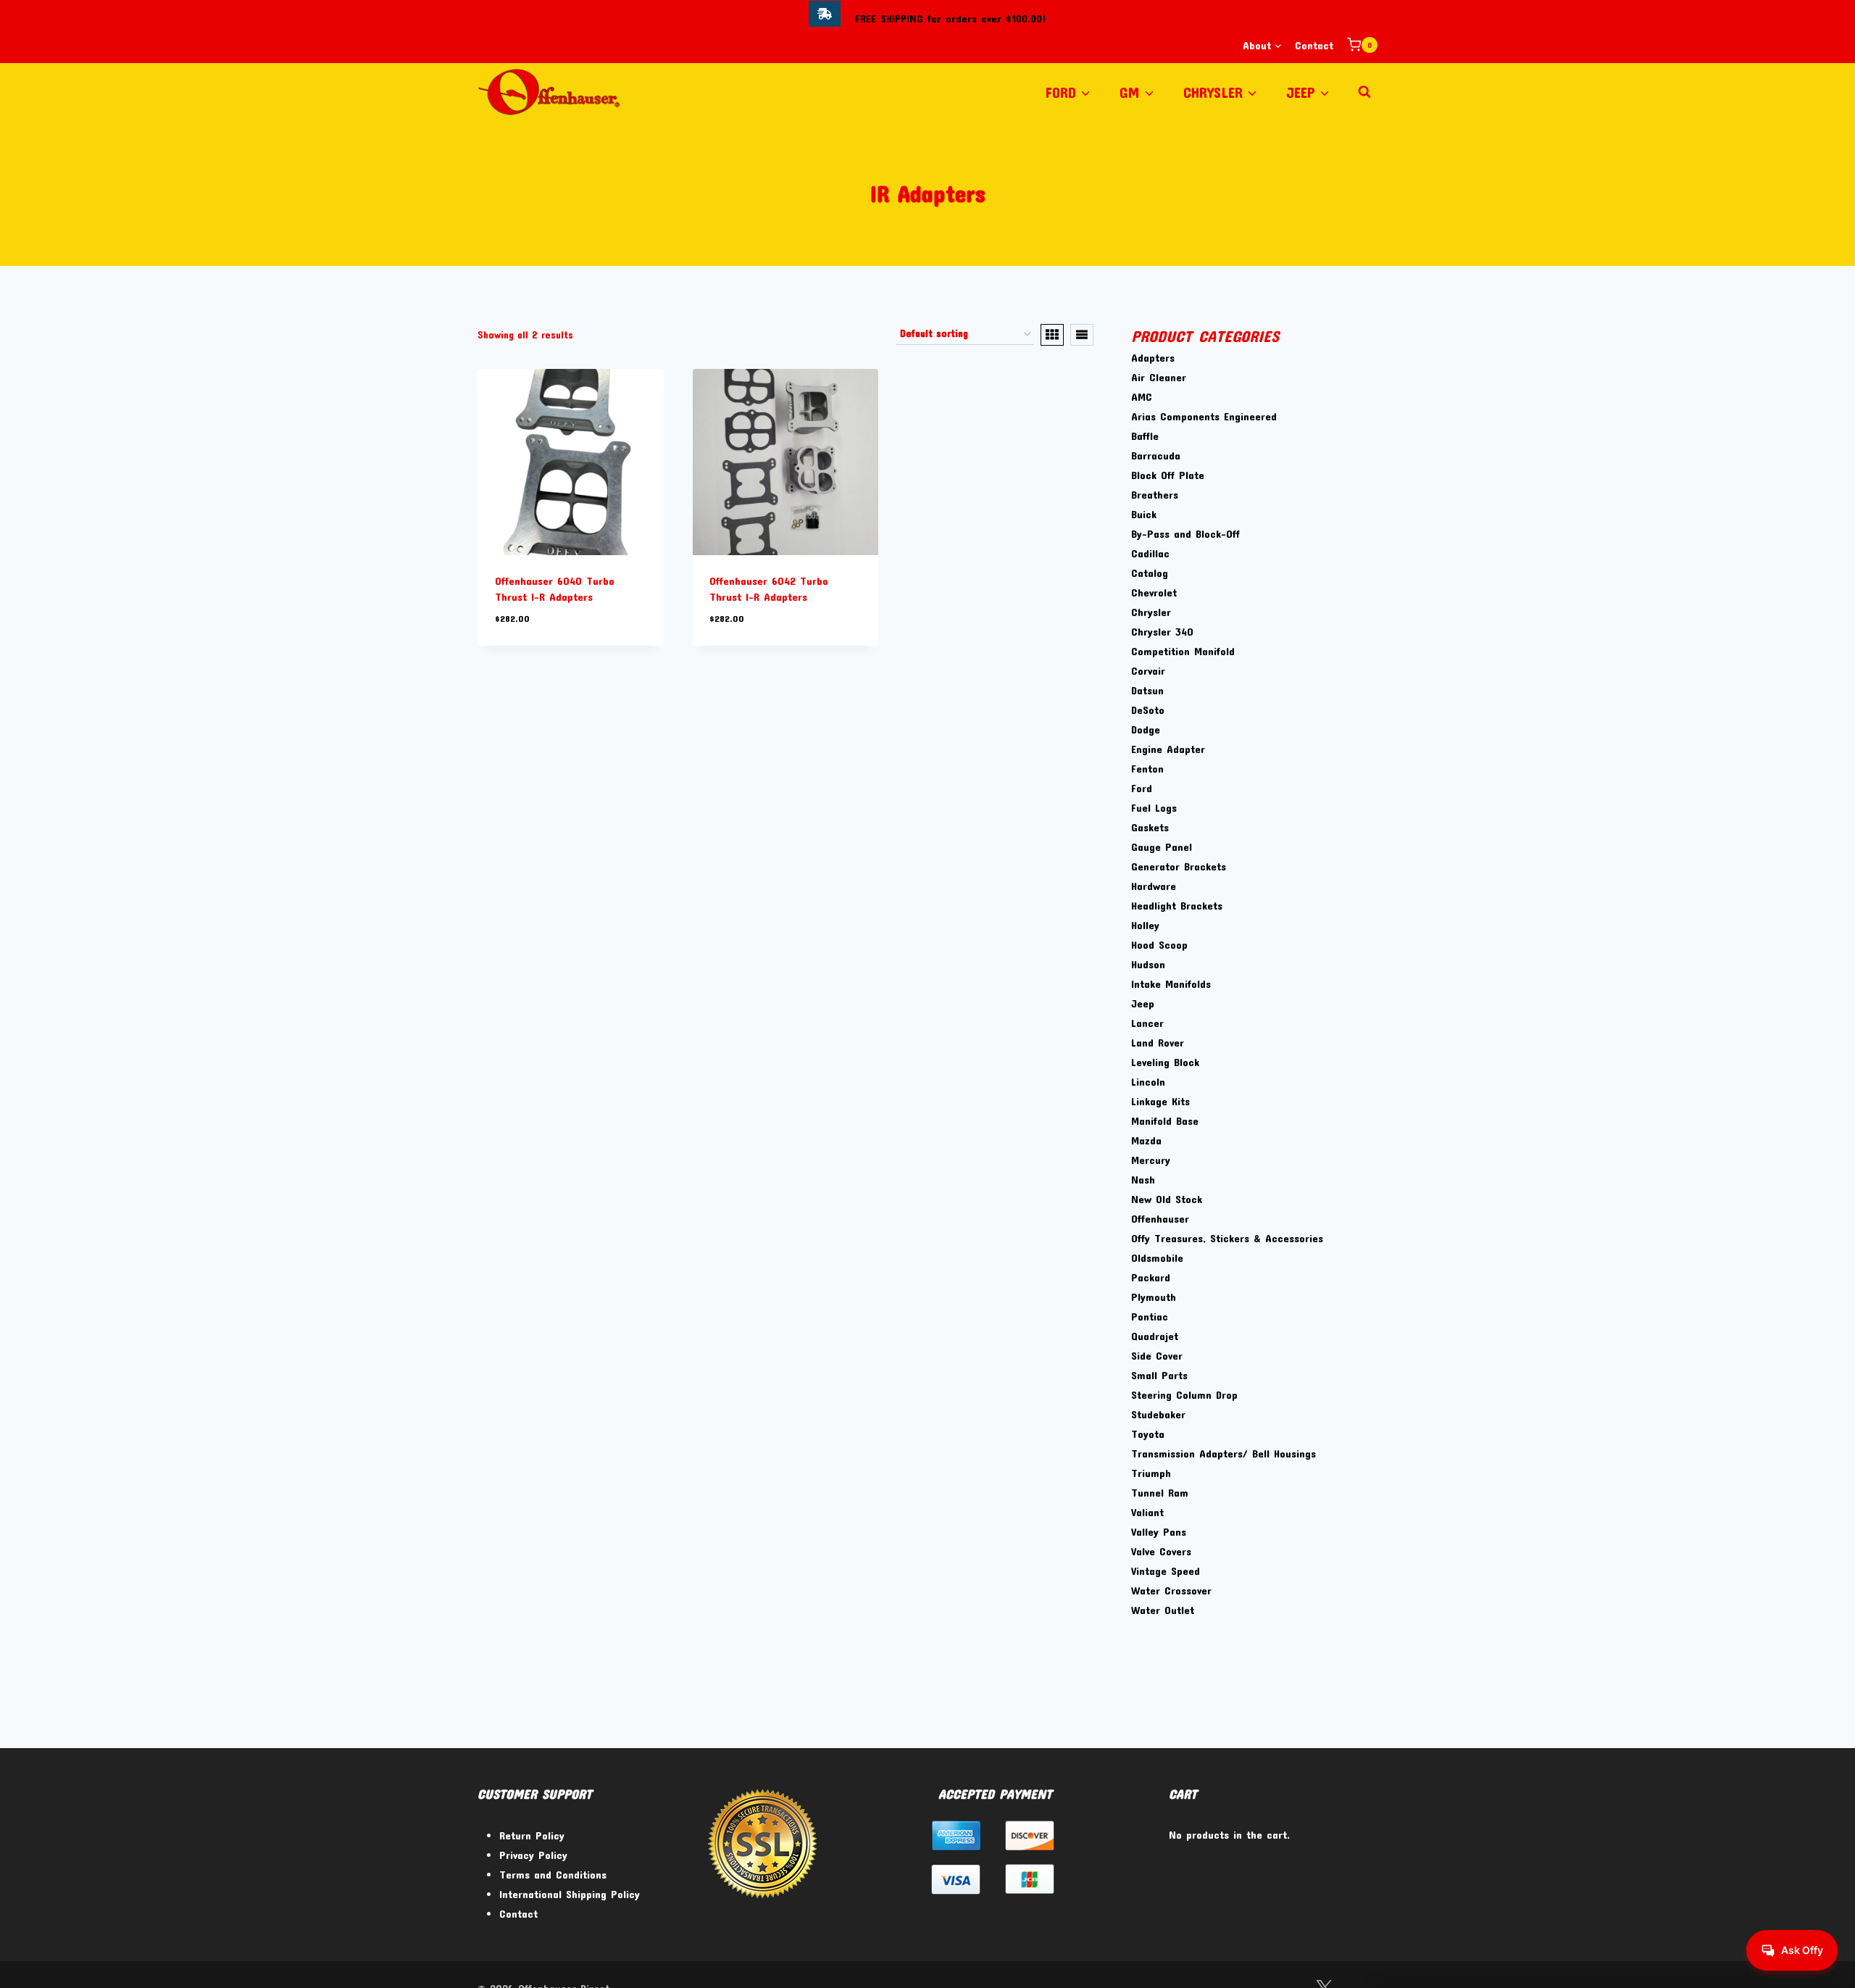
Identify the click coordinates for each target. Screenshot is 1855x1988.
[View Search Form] (1364, 92)
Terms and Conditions (553, 1874)
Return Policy (532, 1835)
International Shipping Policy (570, 1894)
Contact (1314, 45)
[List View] (1082, 335)
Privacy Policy (533, 1855)
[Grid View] (1052, 335)
